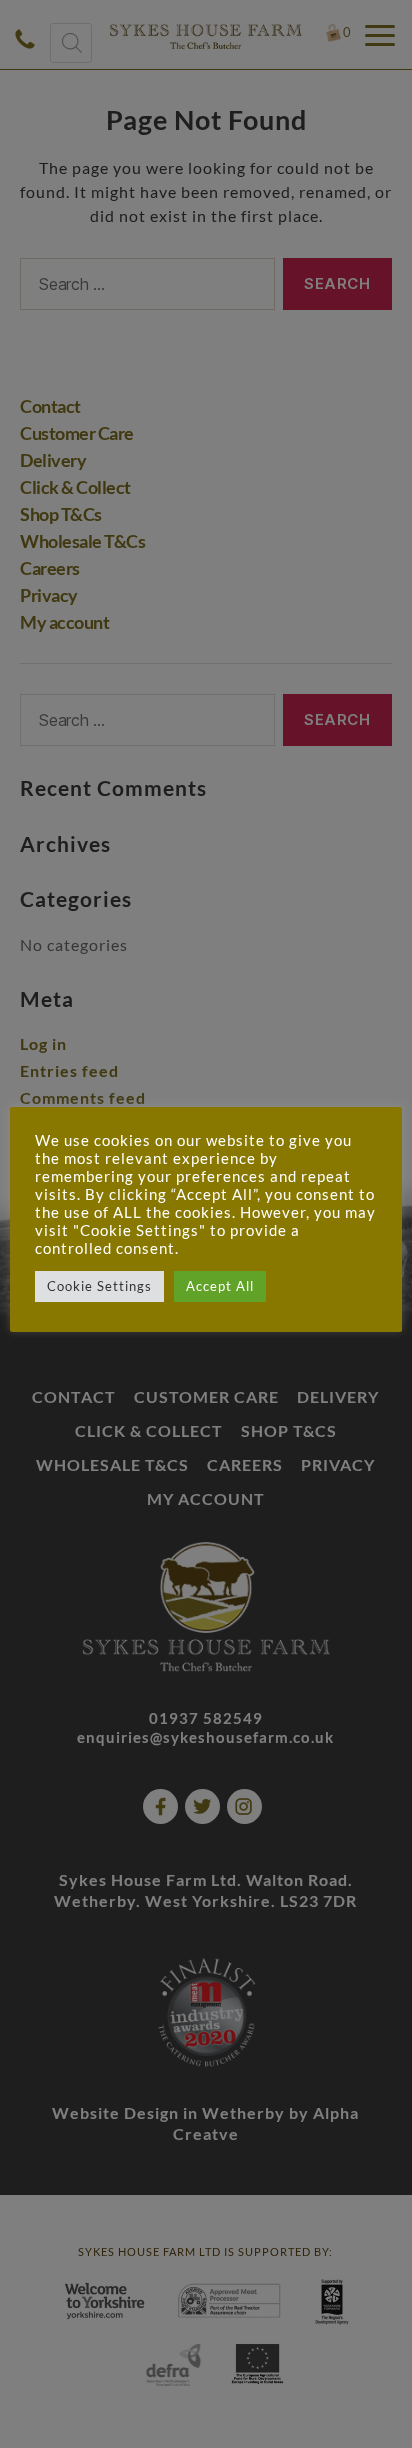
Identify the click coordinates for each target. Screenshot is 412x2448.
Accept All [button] (220, 1286)
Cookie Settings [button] (99, 1286)
